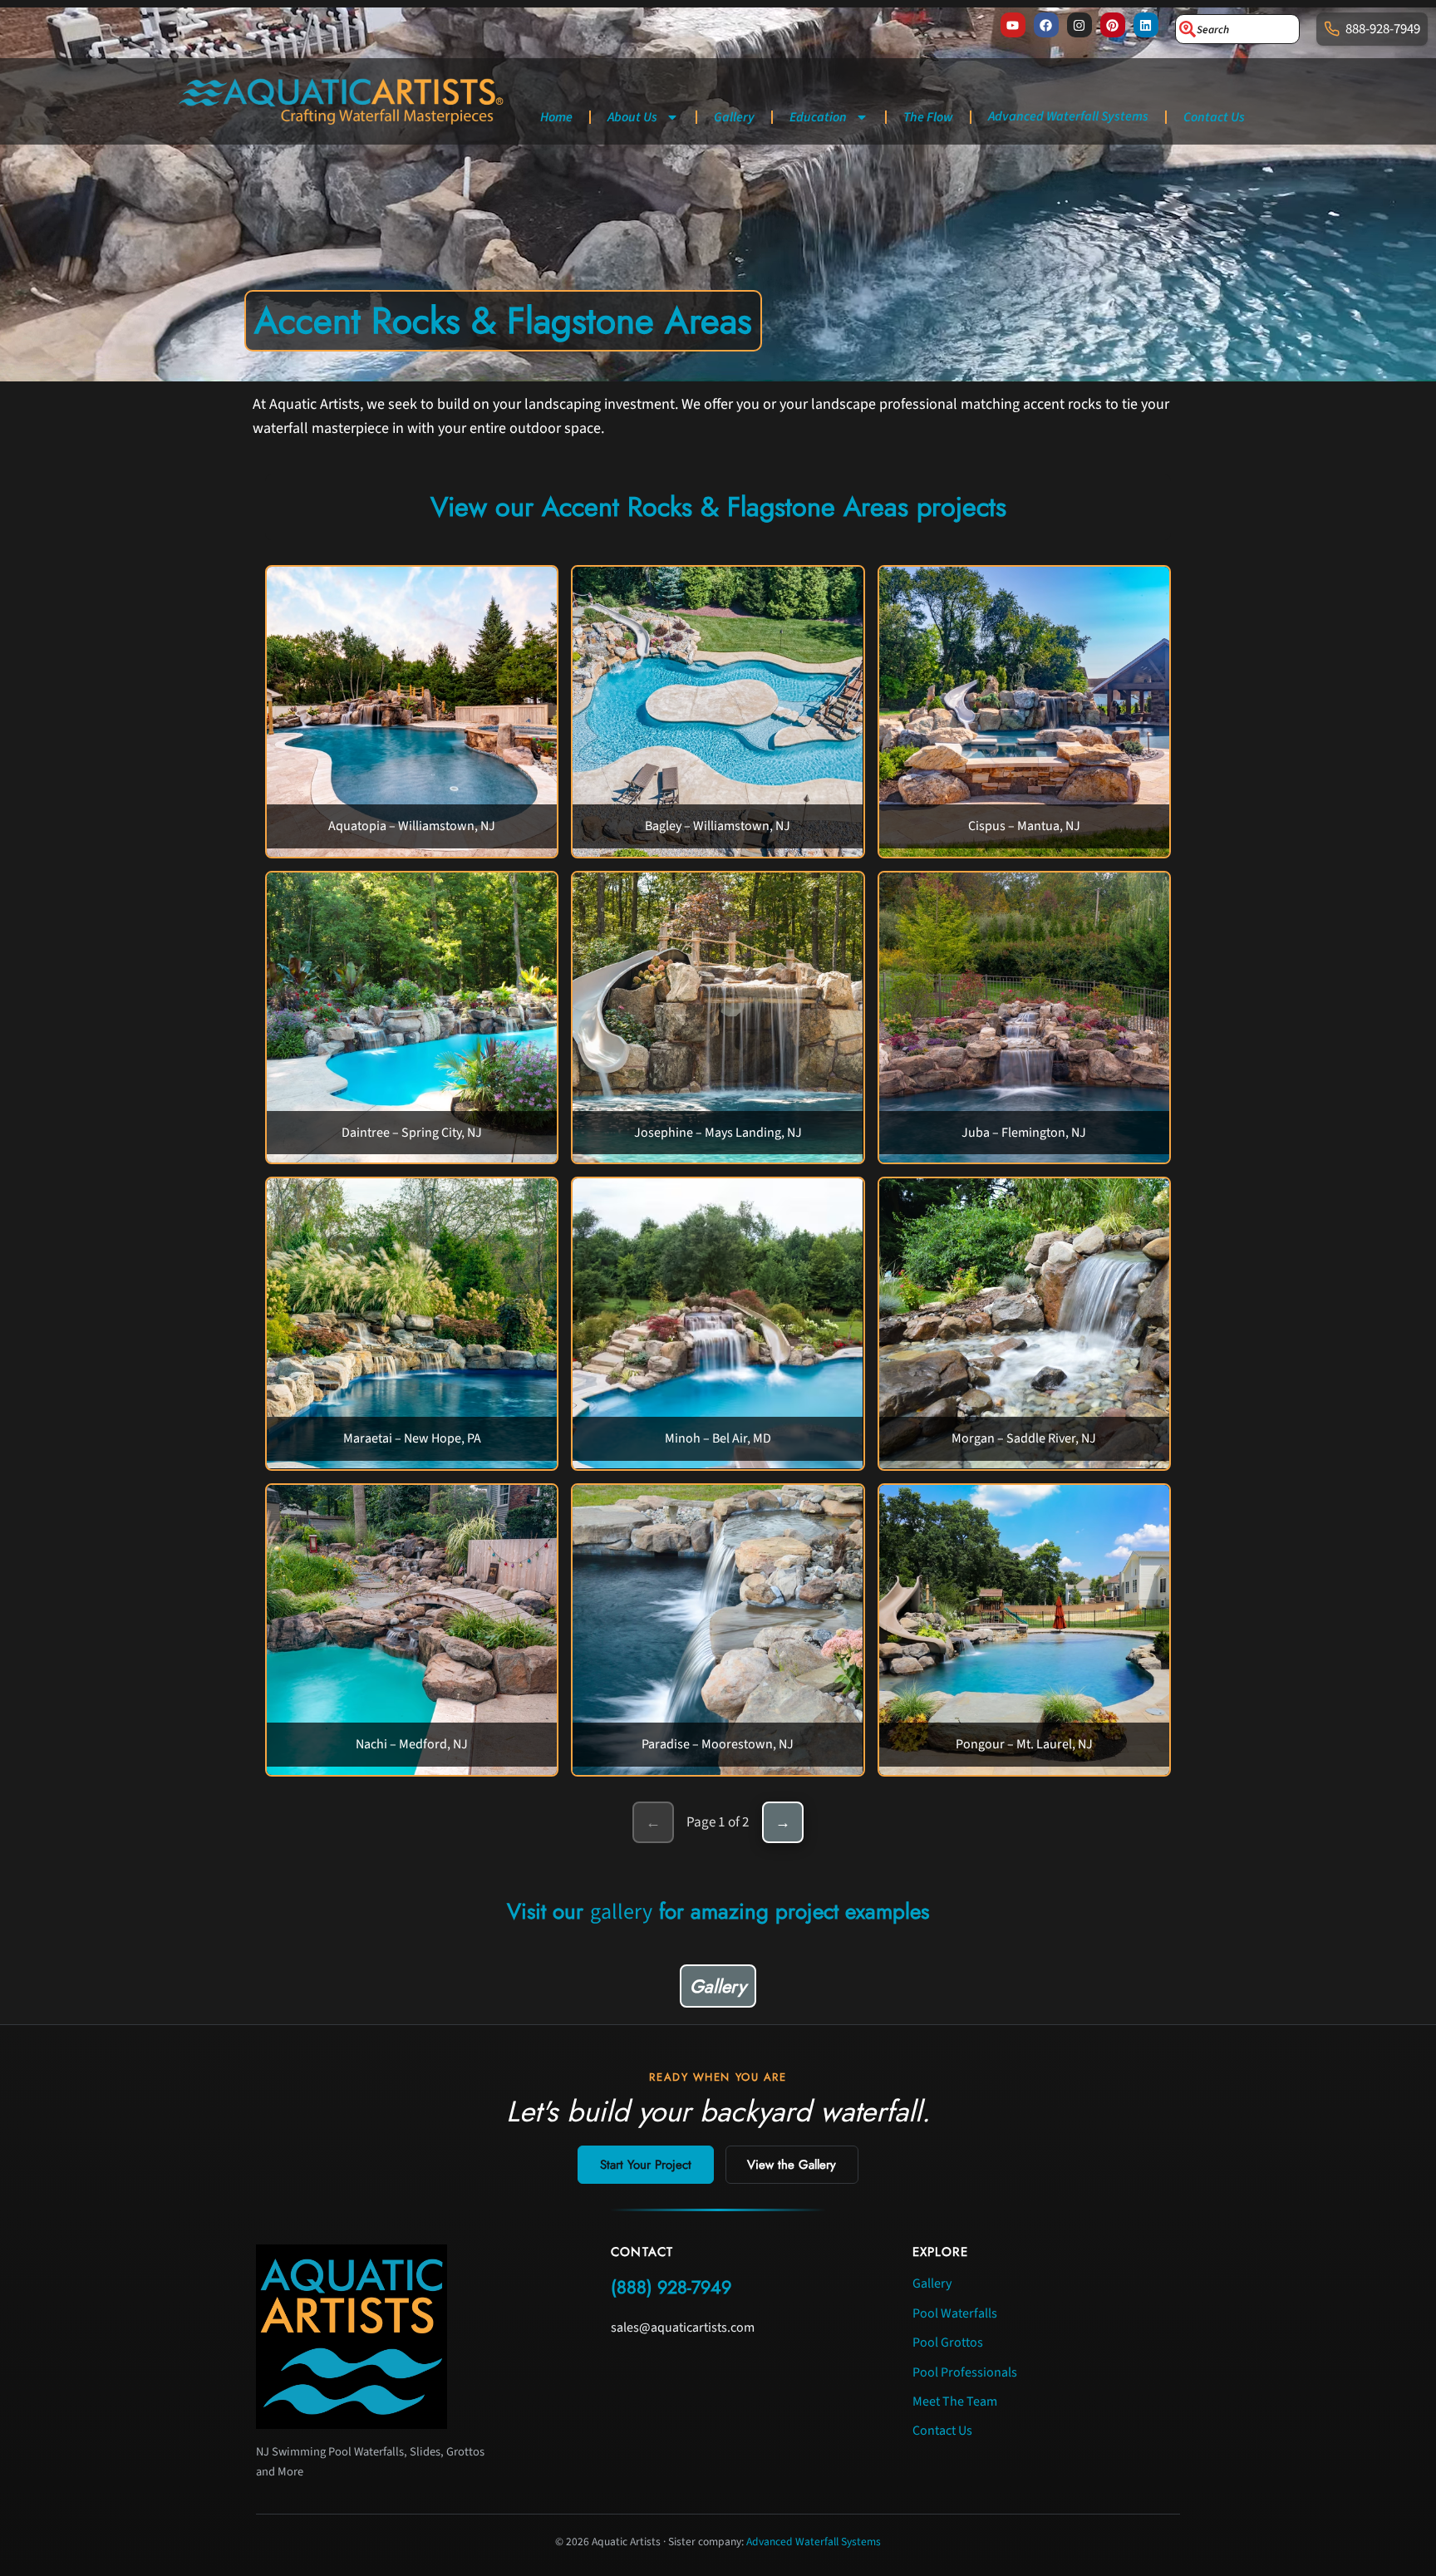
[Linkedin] (1146, 25)
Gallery (734, 117)
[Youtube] (1013, 25)
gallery (621, 1912)
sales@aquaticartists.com (683, 2328)
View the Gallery (792, 2165)
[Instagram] (1079, 25)
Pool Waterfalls (955, 2313)
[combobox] (1237, 29)
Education (818, 117)
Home (556, 117)
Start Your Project (646, 2165)
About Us (632, 117)
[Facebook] (1046, 25)
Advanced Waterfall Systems (1068, 116)
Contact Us (1214, 117)
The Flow (928, 117)
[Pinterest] (1113, 25)
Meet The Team (955, 2401)
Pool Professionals (965, 2372)
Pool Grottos (948, 2342)
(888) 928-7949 (671, 2287)
